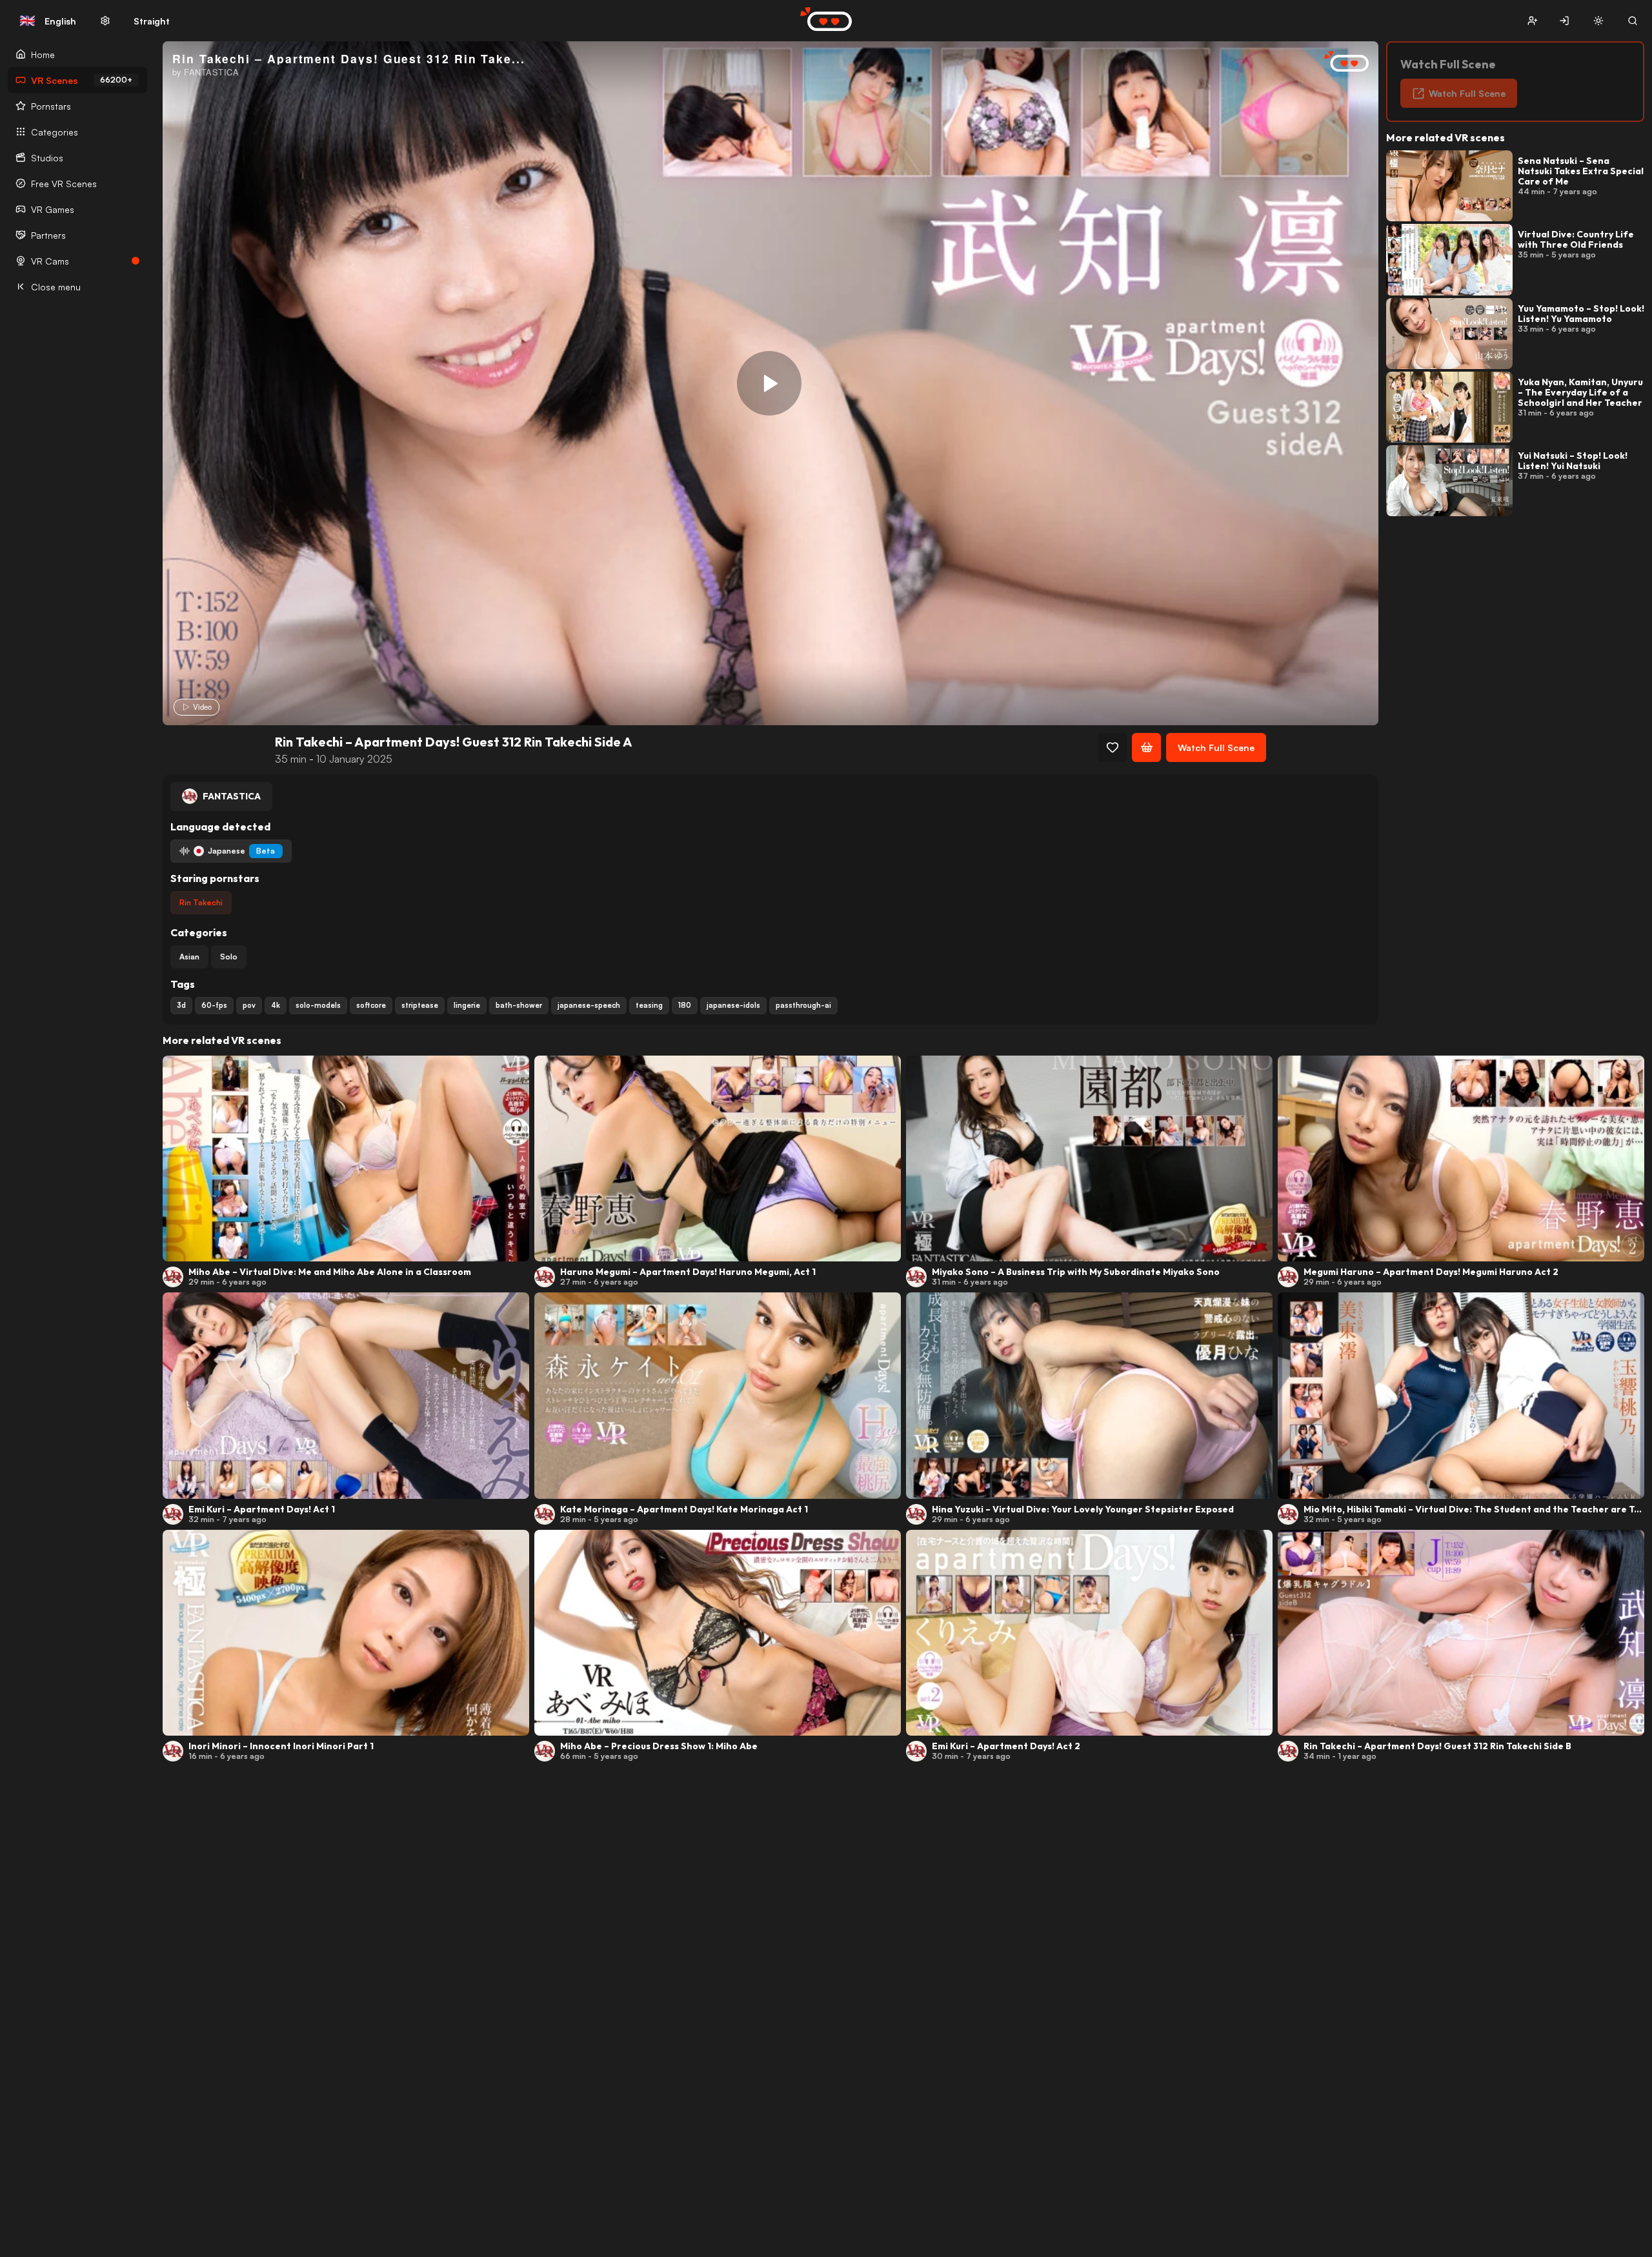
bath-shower (519, 1005)
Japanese (241, 851)
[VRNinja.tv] (1340, 62)
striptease (420, 1005)
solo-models (318, 1005)
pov (249, 1005)
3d (181, 1005)
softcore (371, 1005)
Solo (229, 957)
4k (276, 1005)
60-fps (214, 1005)
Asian (189, 957)
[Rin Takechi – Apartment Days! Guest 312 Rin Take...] (769, 383)
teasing (649, 1005)
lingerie (467, 1005)
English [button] (48, 21)
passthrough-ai (803, 1005)
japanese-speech (589, 1005)
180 (685, 1005)
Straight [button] (152, 21)
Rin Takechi (201, 902)
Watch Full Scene (1216, 747)
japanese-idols (733, 1005)
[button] (1532, 21)
